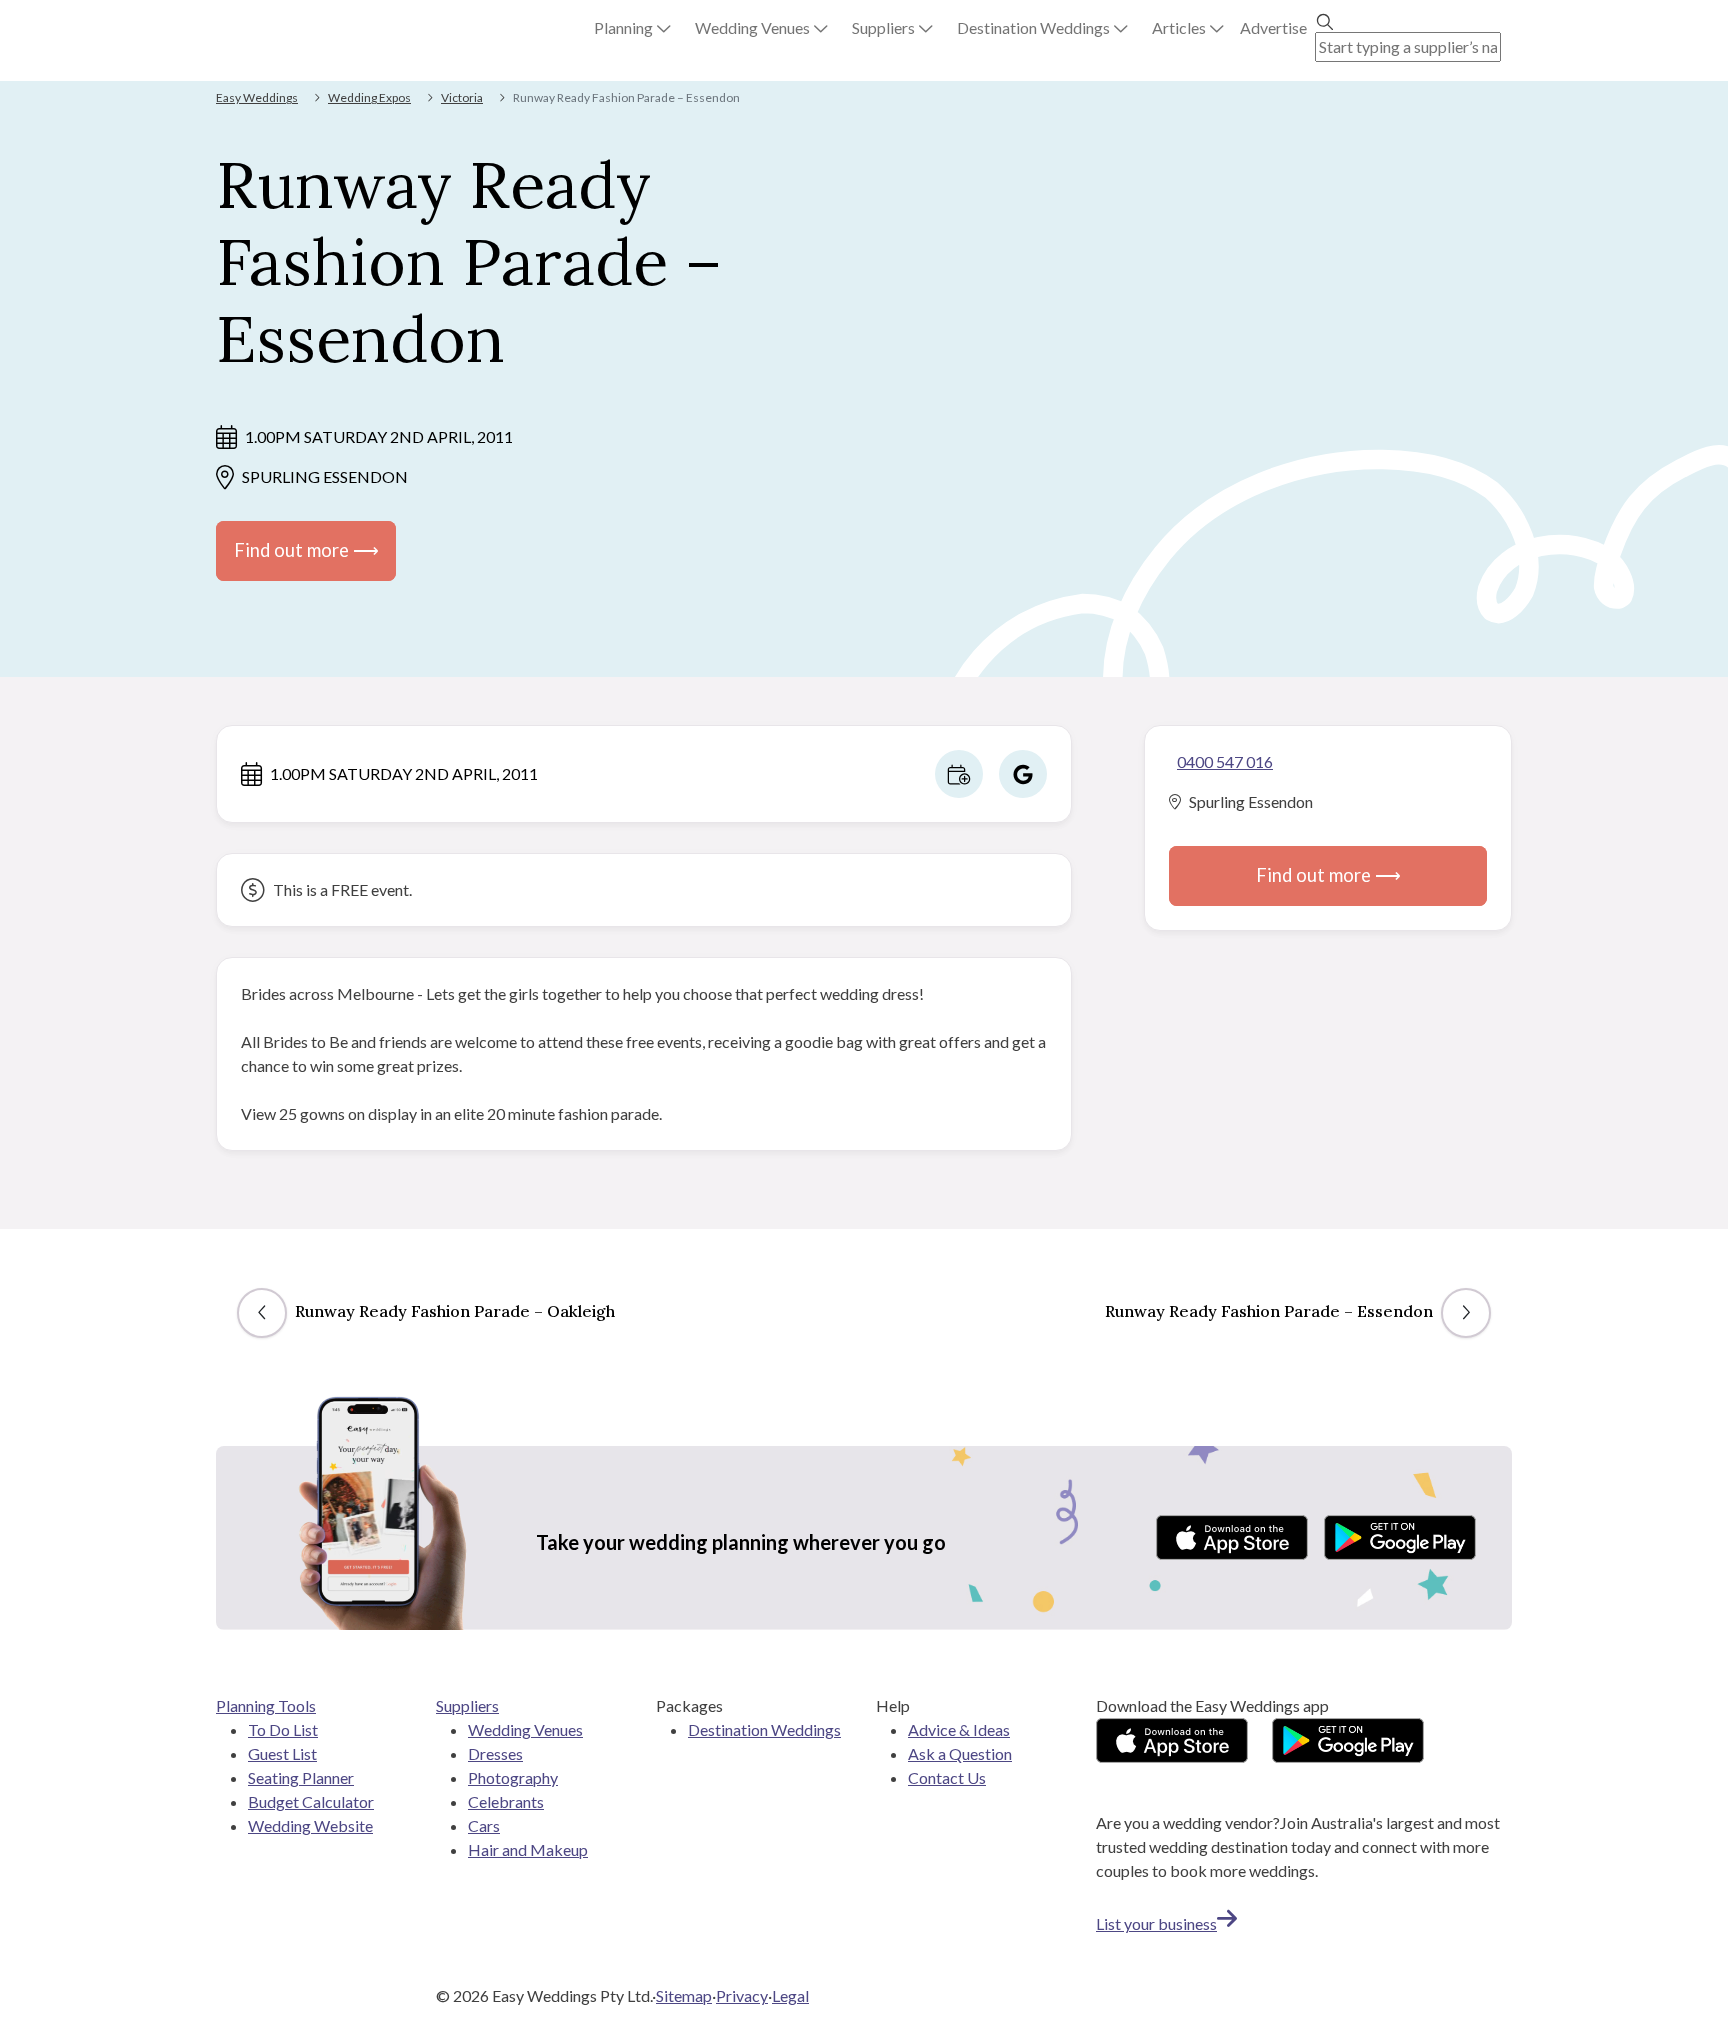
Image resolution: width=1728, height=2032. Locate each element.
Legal (790, 1995)
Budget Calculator (311, 1801)
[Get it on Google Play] (1400, 1537)
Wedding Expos (369, 97)
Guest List (282, 1753)
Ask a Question (960, 1753)
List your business (1156, 1923)
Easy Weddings (257, 97)
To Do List (283, 1729)
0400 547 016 (1225, 761)
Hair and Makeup (528, 1849)
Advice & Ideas (959, 1729)
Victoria (462, 97)
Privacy (742, 1995)
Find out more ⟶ (306, 550)
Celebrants (506, 1801)
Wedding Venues (525, 1729)
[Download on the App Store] (1232, 1537)
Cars (484, 1825)
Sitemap (684, 1995)
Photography (513, 1777)
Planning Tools (266, 1705)
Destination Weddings (764, 1729)
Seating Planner (301, 1777)
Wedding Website (310, 1825)
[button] (632, 28)
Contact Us (947, 1777)
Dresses (495, 1753)
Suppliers (467, 1705)
